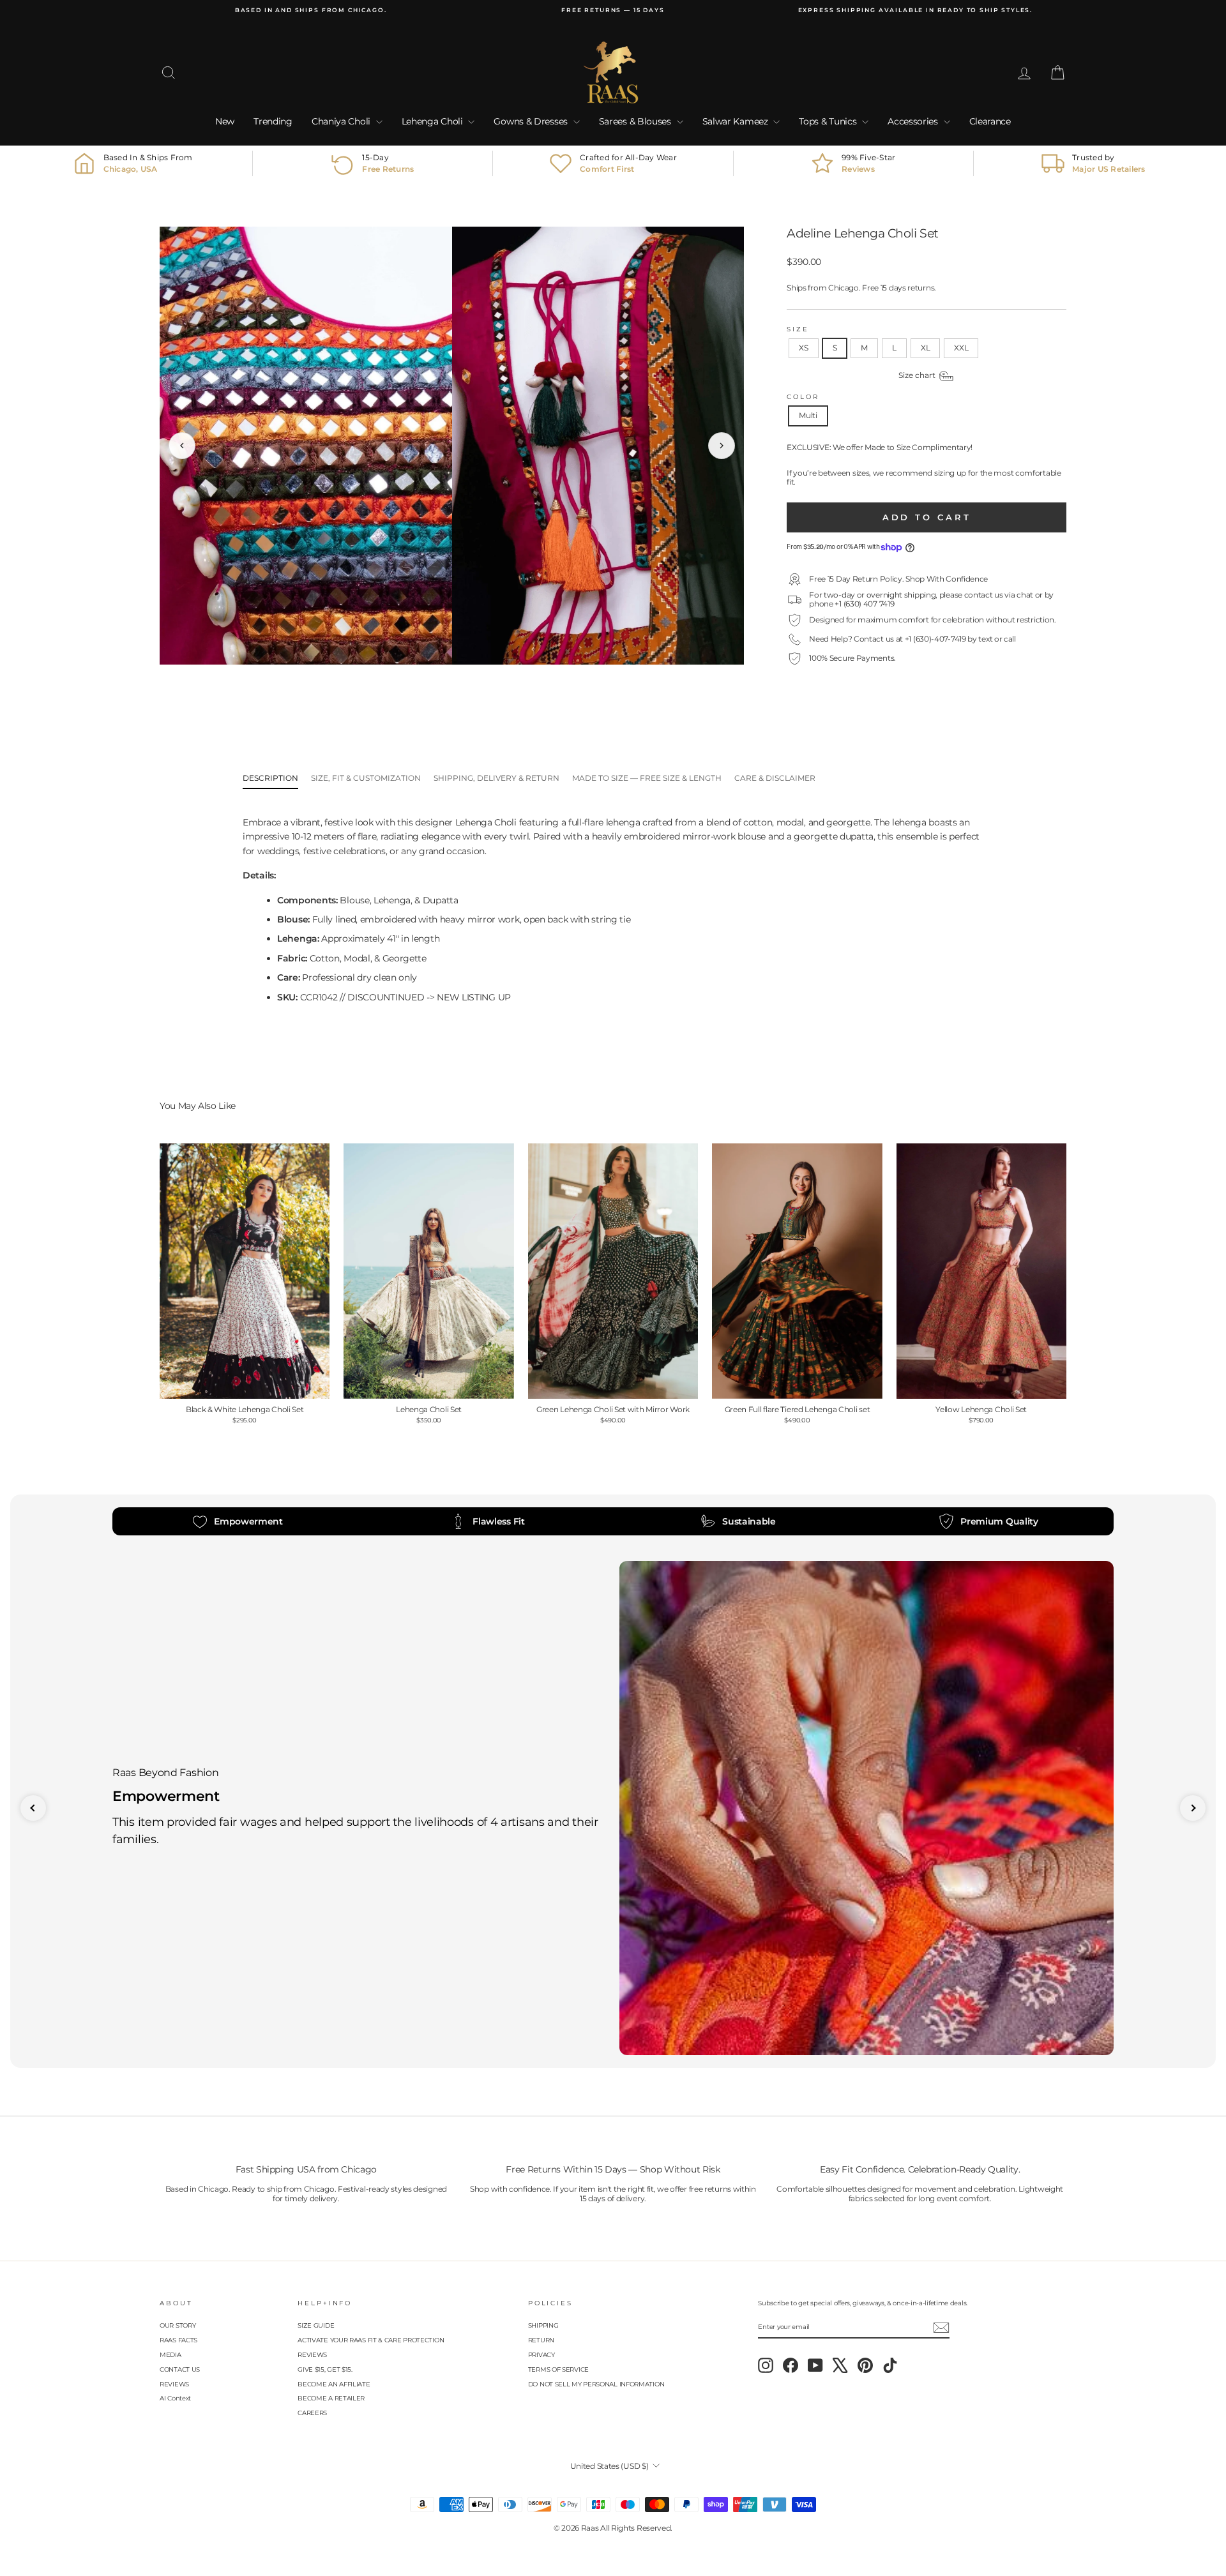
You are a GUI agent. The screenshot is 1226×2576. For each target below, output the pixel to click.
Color (803, 397)
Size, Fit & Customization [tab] (366, 778)
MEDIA (170, 2355)
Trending (273, 121)
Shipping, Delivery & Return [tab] (496, 778)
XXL (961, 348)
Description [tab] (270, 778)
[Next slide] (1193, 1808)
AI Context (175, 2398)
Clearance (990, 121)
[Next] (722, 446)
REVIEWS (174, 2384)
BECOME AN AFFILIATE (334, 2384)
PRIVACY (541, 2355)
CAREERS (312, 2413)
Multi (808, 415)
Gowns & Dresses (532, 121)
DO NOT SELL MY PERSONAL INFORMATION (596, 2384)
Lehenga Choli (434, 121)
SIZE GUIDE (316, 2325)
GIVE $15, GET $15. (325, 2369)
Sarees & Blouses (636, 121)
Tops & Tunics (829, 121)
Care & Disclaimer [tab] (775, 778)
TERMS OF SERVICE (558, 2369)
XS (803, 348)
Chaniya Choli (342, 121)
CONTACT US (180, 2369)
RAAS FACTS (178, 2340)
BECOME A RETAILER (331, 2398)
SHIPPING (543, 2325)
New (225, 121)
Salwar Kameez (737, 121)
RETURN (541, 2340)
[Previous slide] (33, 1808)
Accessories (914, 121)
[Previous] (182, 446)
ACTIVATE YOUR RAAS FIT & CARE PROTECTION (371, 2340)
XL (925, 348)
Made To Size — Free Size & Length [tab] (647, 778)
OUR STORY (178, 2325)
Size (798, 329)
